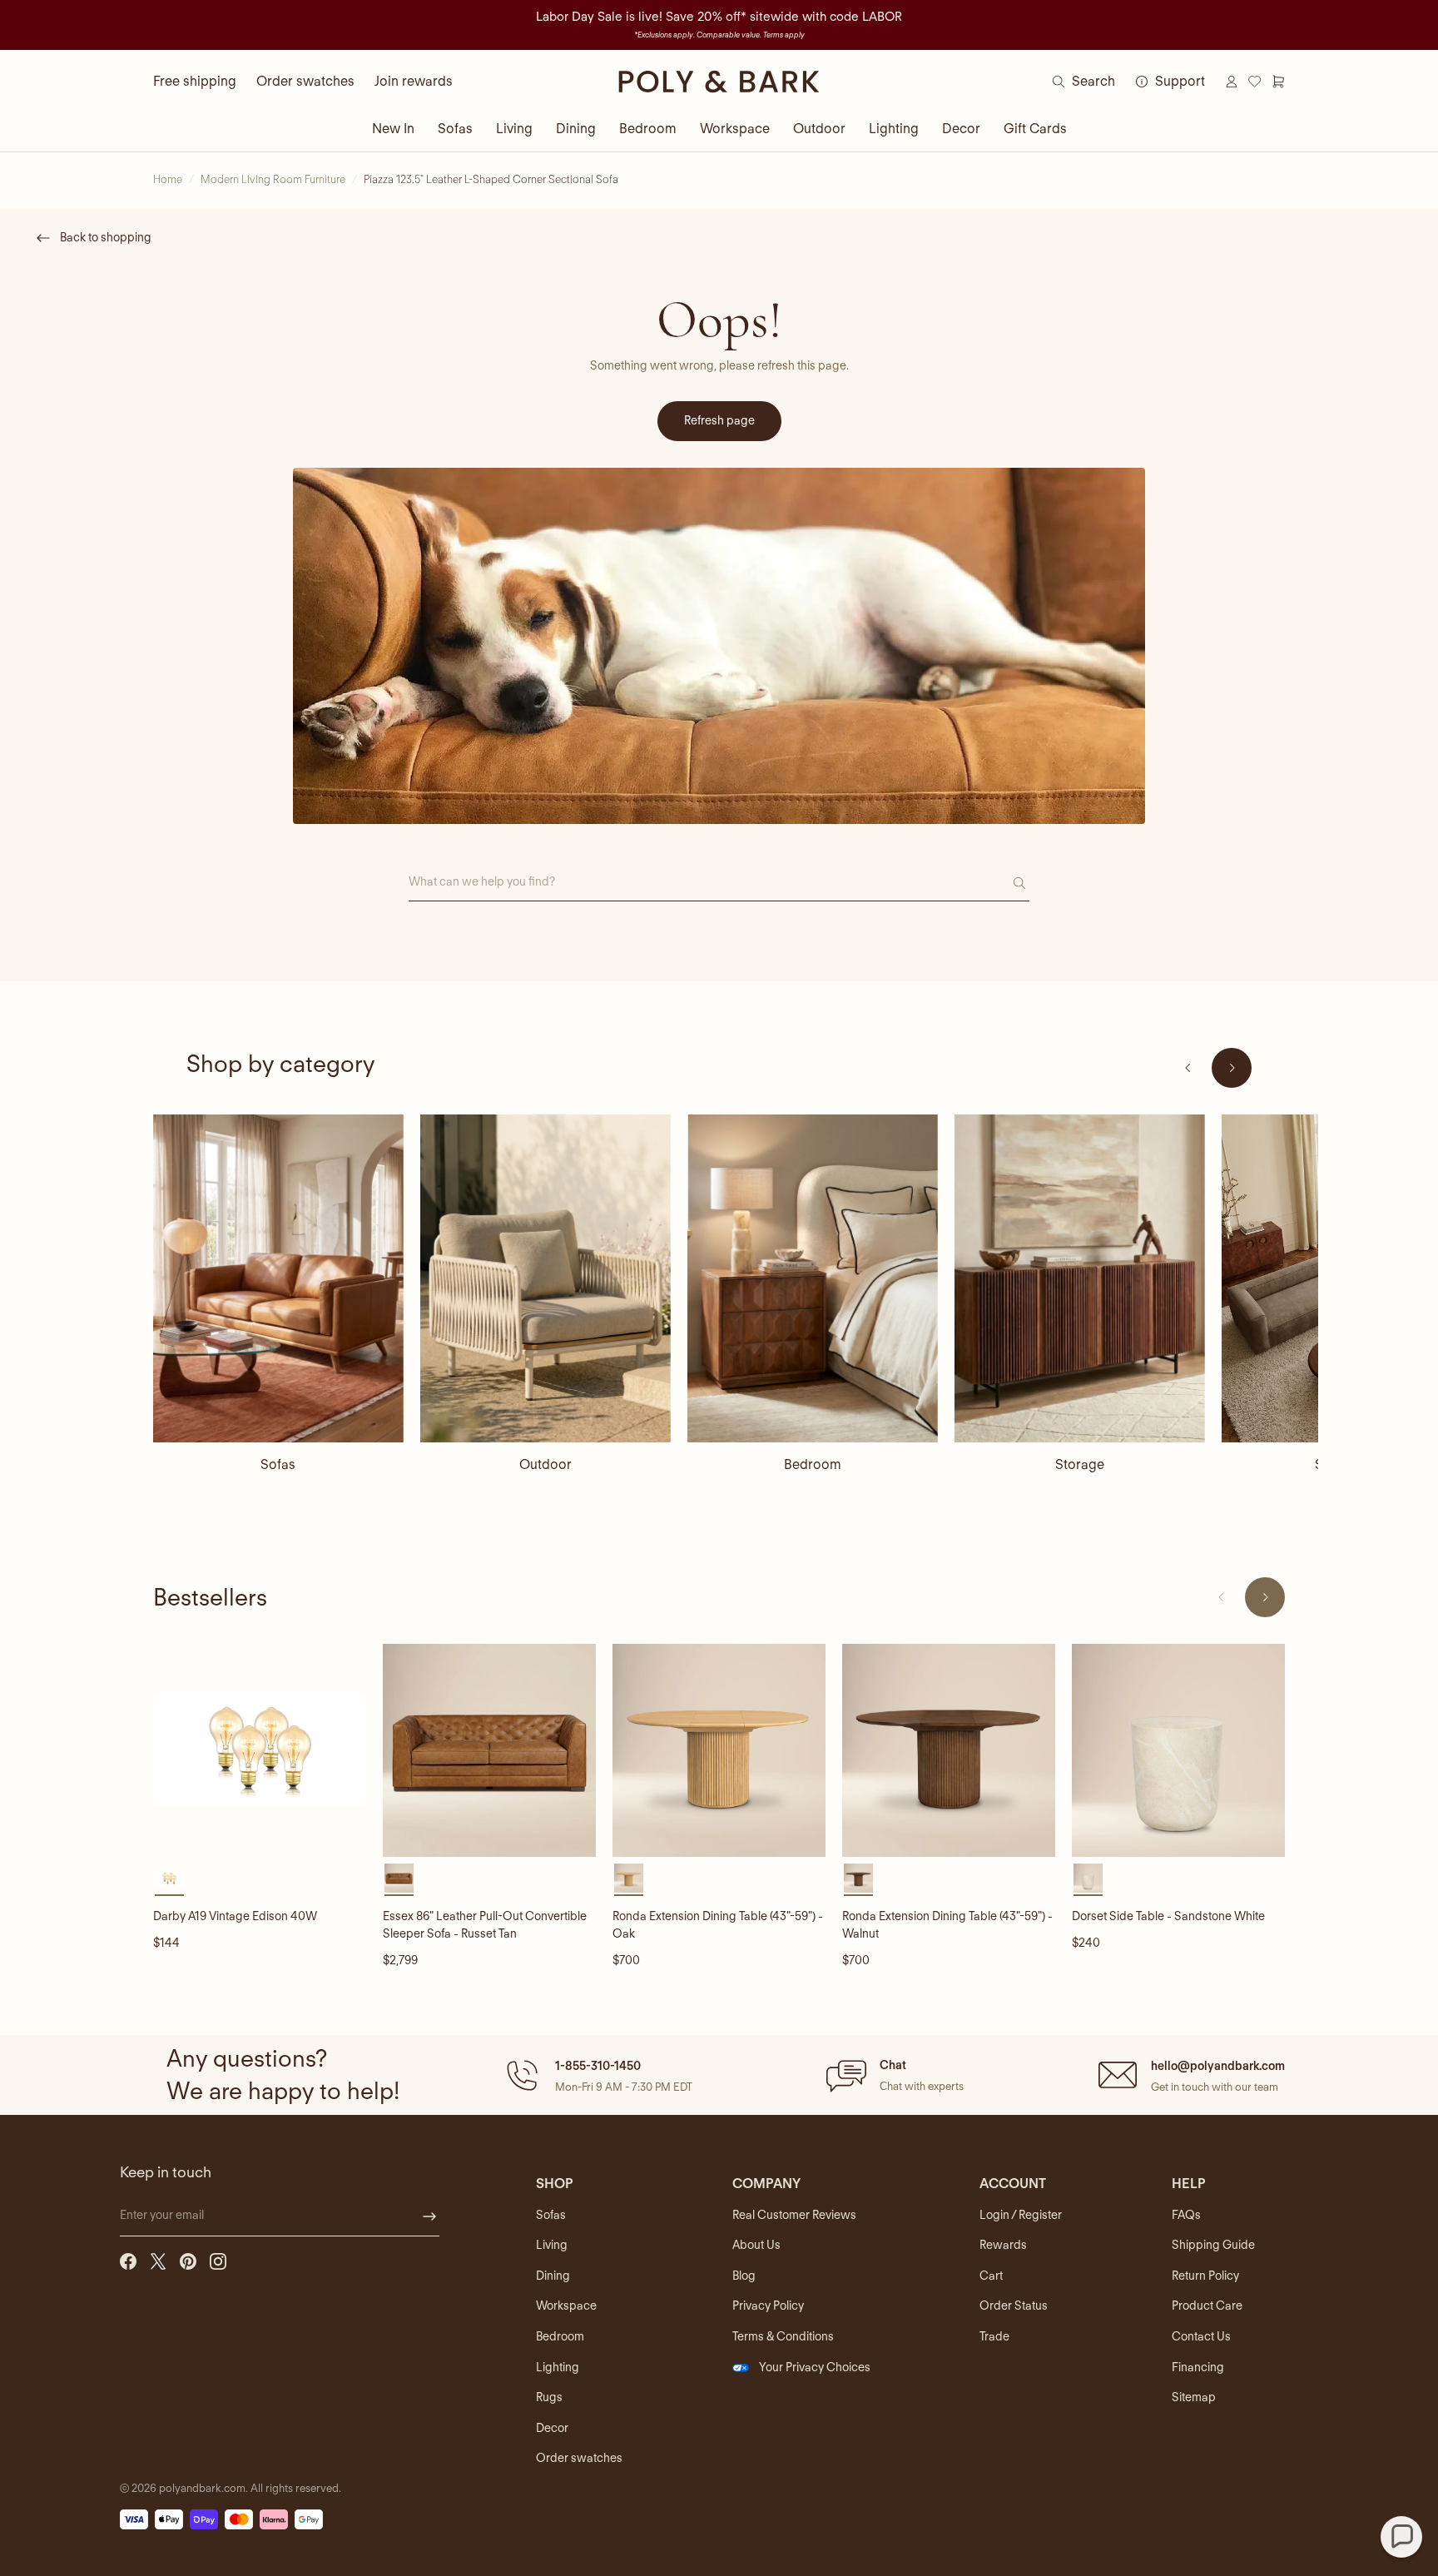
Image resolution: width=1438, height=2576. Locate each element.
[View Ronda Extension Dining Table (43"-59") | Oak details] (719, 1750)
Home (168, 179)
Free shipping (195, 81)
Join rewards (414, 81)
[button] (597, 2075)
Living (514, 129)
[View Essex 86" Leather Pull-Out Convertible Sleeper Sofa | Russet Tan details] (489, 1750)
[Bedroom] (813, 1278)
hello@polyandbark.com (1218, 2066)
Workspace (735, 129)
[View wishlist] (1255, 82)
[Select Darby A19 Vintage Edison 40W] (169, 1878)
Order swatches (305, 81)
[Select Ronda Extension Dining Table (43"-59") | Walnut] (858, 1878)
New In (393, 129)
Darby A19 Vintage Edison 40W (235, 1916)
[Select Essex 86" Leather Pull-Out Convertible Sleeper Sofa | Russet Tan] (399, 1878)
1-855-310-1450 (598, 2066)
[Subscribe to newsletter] (429, 2216)
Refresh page (719, 420)
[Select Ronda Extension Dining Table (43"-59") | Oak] (629, 1878)
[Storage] (1080, 1278)
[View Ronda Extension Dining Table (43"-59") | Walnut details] (949, 1750)
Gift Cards (1035, 129)
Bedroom (648, 129)
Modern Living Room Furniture (273, 179)
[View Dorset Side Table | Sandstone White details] (1178, 1750)
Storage (1080, 1464)
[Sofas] (278, 1278)
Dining (576, 129)
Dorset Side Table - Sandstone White (1168, 1916)
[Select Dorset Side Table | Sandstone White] (1088, 1878)
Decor (961, 129)
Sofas (455, 129)
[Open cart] (1278, 82)
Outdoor (819, 129)
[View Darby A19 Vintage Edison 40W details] (260, 1750)
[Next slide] (1232, 1068)
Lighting (894, 129)
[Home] (719, 82)
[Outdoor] (545, 1278)
